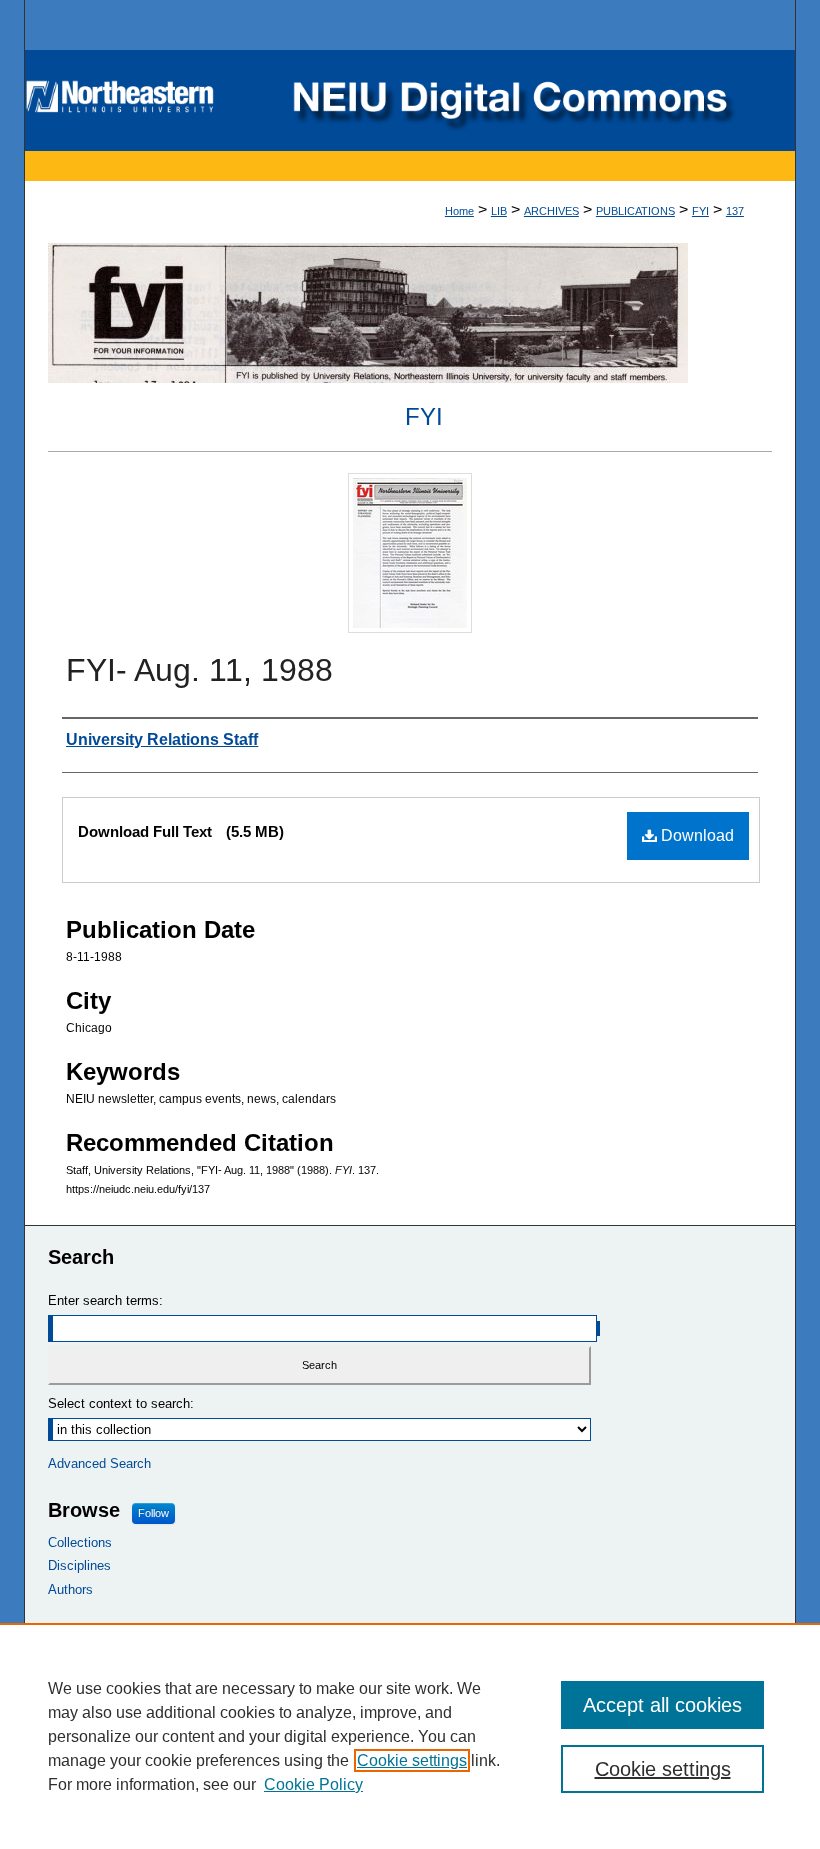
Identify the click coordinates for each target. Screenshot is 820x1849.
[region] (410, 1736)
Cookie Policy (313, 1784)
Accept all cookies (662, 1705)
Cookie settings (412, 1760)
